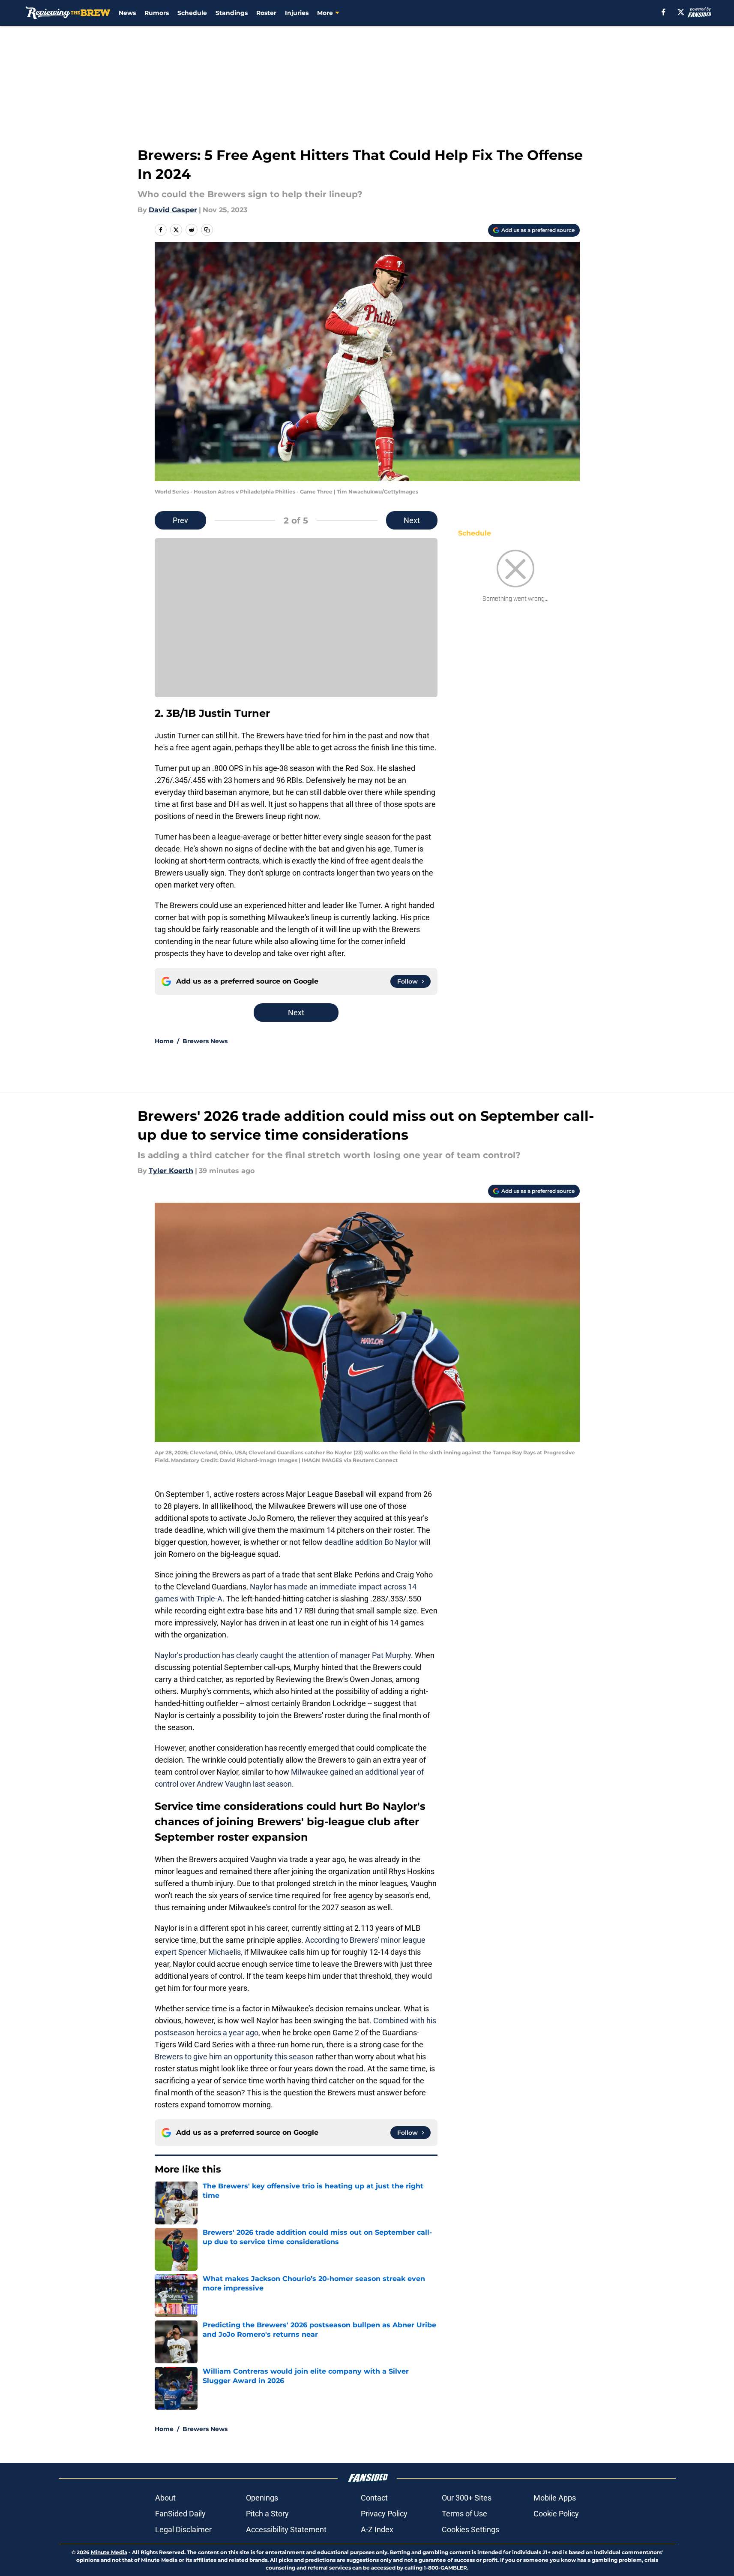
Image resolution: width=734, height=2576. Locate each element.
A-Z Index (377, 2529)
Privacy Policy (384, 2514)
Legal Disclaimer (183, 2529)
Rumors (157, 13)
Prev (180, 520)
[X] (681, 12)
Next (412, 520)
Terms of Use (464, 2514)
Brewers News (205, 1041)
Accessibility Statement (286, 2529)
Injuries (297, 13)
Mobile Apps (555, 2498)
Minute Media (109, 2552)
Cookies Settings (470, 2529)
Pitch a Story (267, 2514)
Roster (266, 13)
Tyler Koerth (171, 1171)
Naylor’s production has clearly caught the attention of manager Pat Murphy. (284, 1655)
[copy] (207, 230)
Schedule (192, 13)
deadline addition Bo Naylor (371, 1542)
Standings (232, 13)
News (127, 13)
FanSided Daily (180, 2514)
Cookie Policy (556, 2514)
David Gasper (173, 210)
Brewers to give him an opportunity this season (234, 2057)
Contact (374, 2498)
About (165, 2498)
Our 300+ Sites (467, 2498)
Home (164, 1041)
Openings (262, 2498)
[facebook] (664, 12)
